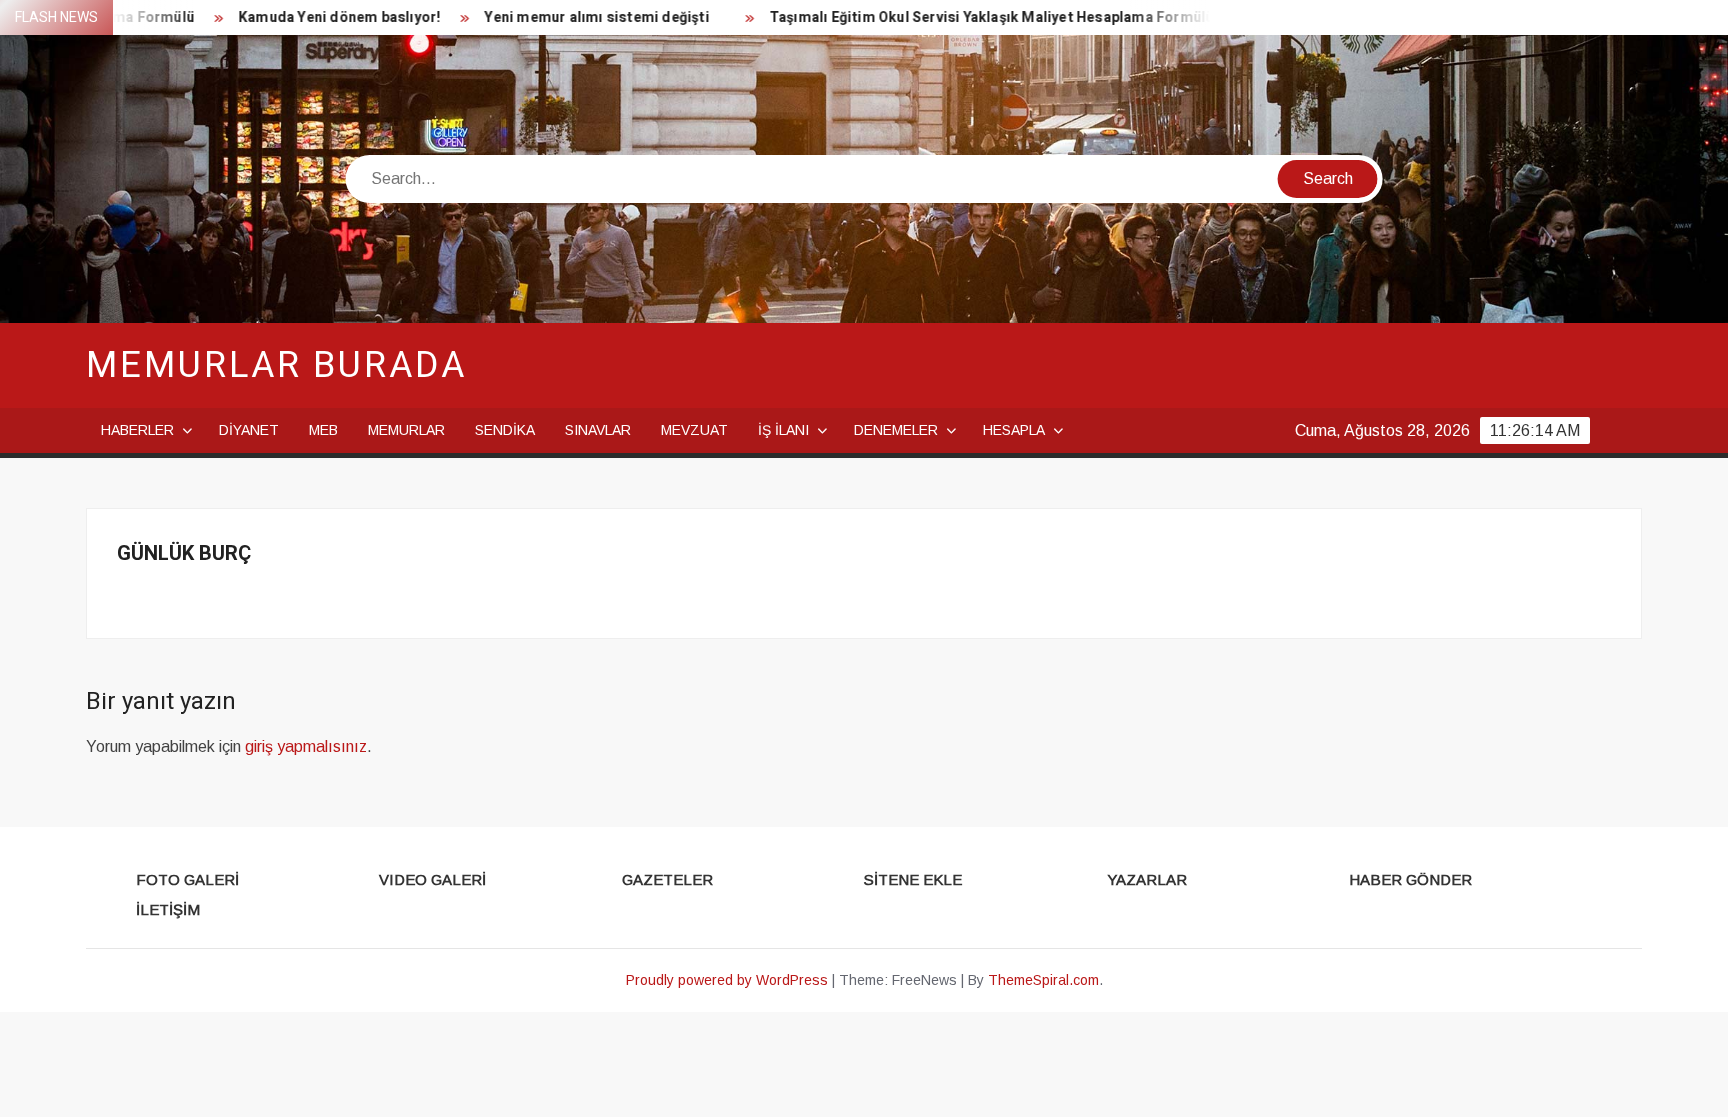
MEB (323, 430)
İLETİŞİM (168, 909)
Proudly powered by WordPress (727, 980)
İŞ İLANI (783, 430)
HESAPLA (1014, 430)
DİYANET (249, 430)
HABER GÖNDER (1410, 879)
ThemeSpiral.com (1043, 980)
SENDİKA (505, 430)
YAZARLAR (1147, 879)
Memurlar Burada (276, 365)
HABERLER (137, 430)
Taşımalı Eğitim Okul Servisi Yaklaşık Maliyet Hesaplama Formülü (959, 17)
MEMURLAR (406, 430)
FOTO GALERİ (187, 879)
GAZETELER (667, 879)
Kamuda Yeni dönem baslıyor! (307, 17)
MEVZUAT (694, 430)
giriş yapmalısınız (306, 746)
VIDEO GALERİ (432, 879)
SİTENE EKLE (913, 879)
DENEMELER (896, 430)
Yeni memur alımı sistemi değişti (565, 17)
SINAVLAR (598, 430)
